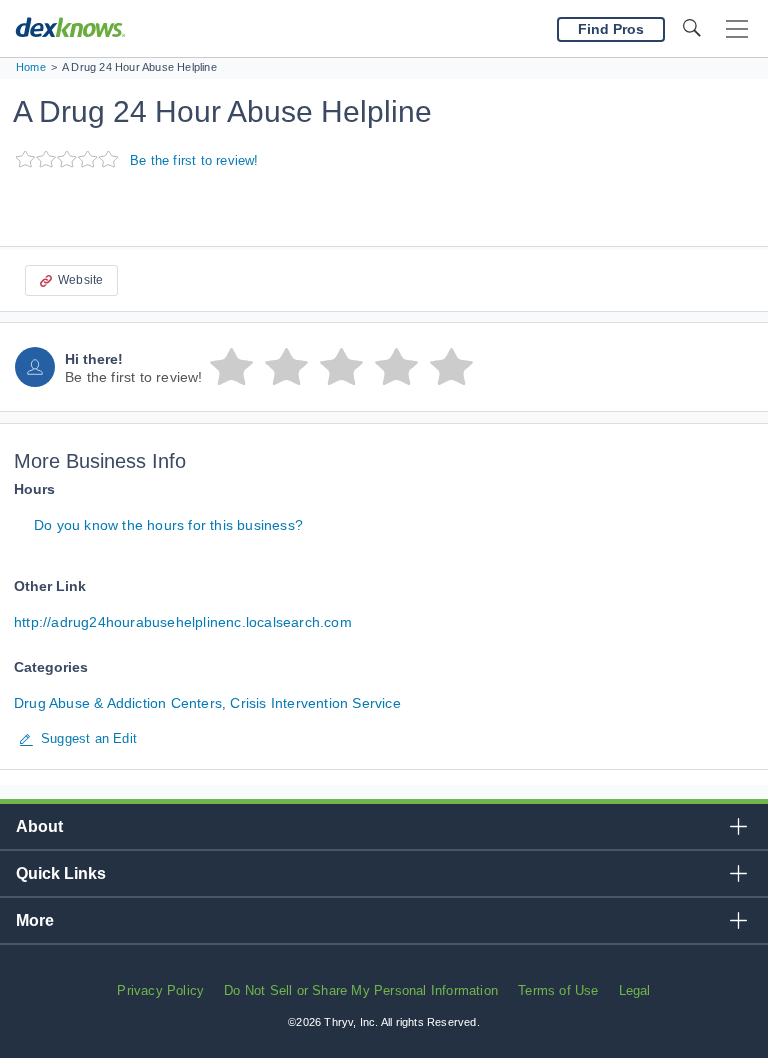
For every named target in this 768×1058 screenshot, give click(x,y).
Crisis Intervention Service (315, 703)
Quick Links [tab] (61, 873)
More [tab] (35, 920)
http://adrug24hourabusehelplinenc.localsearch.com (183, 622)
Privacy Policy (160, 990)
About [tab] (39, 826)
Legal (635, 990)
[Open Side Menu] (737, 29)
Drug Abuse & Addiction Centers (118, 703)
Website (80, 280)
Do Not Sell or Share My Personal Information (361, 990)
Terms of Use (558, 990)
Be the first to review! (194, 160)
